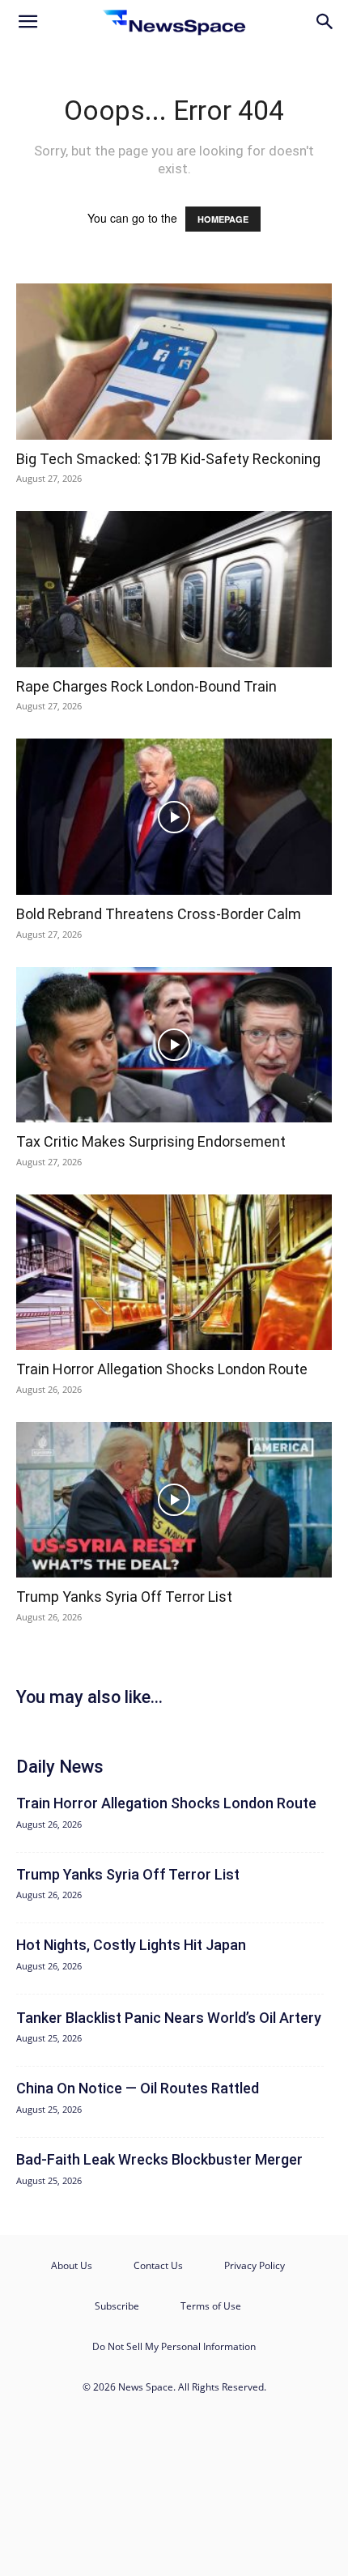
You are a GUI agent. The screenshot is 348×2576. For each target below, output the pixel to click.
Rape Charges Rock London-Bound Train (146, 686)
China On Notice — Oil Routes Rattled (138, 2088)
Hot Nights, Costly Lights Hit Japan (131, 1945)
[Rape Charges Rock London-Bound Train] (174, 589)
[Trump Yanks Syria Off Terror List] (174, 1500)
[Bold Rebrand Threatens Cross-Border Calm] (174, 817)
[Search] (325, 22)
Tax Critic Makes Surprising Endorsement (151, 1141)
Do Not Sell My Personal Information (174, 2346)
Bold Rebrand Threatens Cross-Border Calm (159, 914)
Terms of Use (211, 2306)
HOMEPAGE (223, 219)
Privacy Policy (255, 2265)
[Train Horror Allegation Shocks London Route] (174, 1273)
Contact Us (158, 2265)
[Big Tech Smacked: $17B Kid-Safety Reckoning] (174, 362)
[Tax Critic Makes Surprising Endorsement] (174, 1045)
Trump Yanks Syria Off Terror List (124, 1597)
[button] (28, 22)
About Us (72, 2265)
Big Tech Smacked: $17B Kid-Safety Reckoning (168, 459)
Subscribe (117, 2306)
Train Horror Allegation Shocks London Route (162, 1369)
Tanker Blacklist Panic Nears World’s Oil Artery (169, 2018)
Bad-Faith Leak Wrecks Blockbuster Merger (159, 2159)
